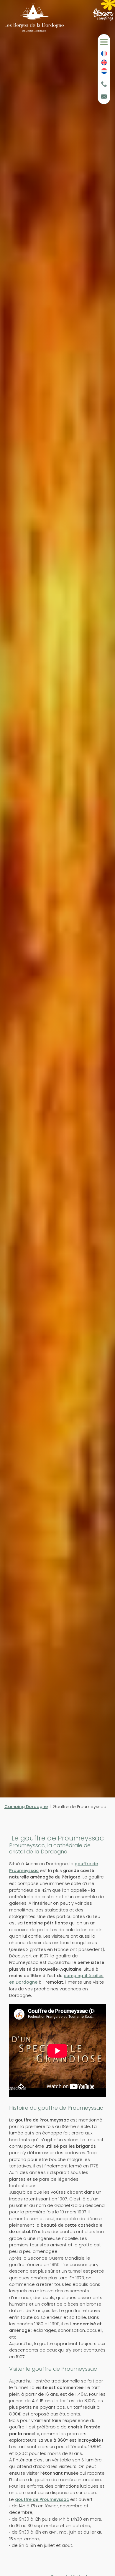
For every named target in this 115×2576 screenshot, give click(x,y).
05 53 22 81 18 (104, 85)
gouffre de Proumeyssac (42, 2499)
